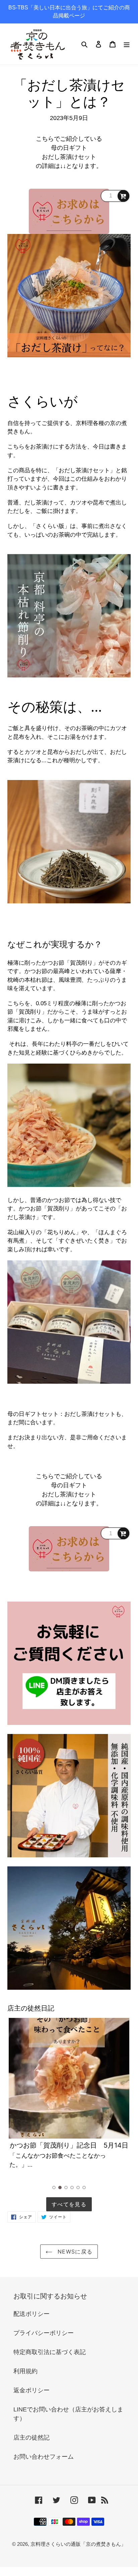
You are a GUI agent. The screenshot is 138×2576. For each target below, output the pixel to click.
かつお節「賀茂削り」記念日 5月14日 (69, 2145)
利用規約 (25, 2371)
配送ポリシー (31, 2314)
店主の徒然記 (31, 2438)
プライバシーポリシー (44, 2333)
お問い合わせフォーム (44, 2457)
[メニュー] (127, 44)
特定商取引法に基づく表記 (50, 2352)
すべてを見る (69, 2204)
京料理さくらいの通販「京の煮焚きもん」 (78, 2544)
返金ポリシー (31, 2390)
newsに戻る (74, 2252)
